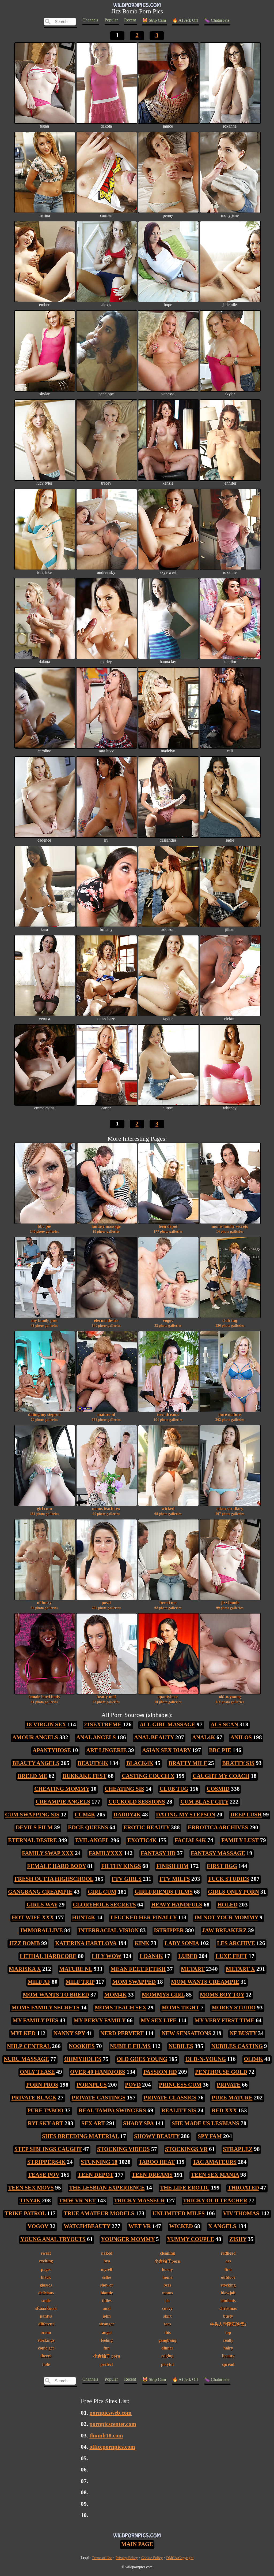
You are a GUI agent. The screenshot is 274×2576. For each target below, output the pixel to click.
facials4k (190, 1840)
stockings (46, 2340)
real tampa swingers (112, 2110)
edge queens (88, 1827)
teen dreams (168, 1417)
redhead (228, 2253)
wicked (168, 1511)
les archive (236, 1943)
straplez (238, 2149)
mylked (23, 2033)
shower (107, 2285)
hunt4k (84, 1917)
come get (46, 2348)
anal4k (204, 1737)
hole (46, 2364)
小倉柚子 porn (107, 2356)
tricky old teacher (215, 2200)
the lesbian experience (107, 2188)
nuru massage (26, 2059)
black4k (140, 1763)
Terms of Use (102, 2558)
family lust (240, 1840)
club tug (230, 1323)
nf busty (44, 1605)
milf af (39, 1982)
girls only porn (233, 1892)
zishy (238, 2239)
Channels (90, 20)
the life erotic (185, 2188)
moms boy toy (222, 1995)
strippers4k (46, 2162)
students (228, 2301)
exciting (46, 2261)
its (167, 2301)
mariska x (25, 1969)
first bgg (222, 1866)
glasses (46, 2285)
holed (228, 1905)
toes (168, 2324)
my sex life (159, 2020)
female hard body (44, 1699)
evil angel (92, 1840)
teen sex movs (31, 2188)
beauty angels (36, 1763)
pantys (46, 2316)
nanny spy (69, 2033)
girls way (42, 1905)
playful (167, 2364)
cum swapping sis (32, 1815)
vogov (168, 1323)
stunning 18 (99, 2162)
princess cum (180, 2085)
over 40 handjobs (98, 2072)
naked (107, 2253)
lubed (188, 1956)
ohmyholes (83, 2059)
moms (168, 2293)
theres (46, 2356)
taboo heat (157, 2162)
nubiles (181, 2046)
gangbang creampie (40, 1892)
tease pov (44, 2175)
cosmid (218, 1789)
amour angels (35, 1737)
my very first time (224, 2020)
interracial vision (108, 1930)
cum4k (85, 1815)
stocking (228, 2285)
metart (193, 1969)
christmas (228, 2308)
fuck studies (229, 1879)
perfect (107, 2364)
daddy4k (127, 1815)
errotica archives (218, 1827)
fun (107, 2348)
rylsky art (45, 2123)
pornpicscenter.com (113, 2424)
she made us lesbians (205, 2123)
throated (243, 2188)
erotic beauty (146, 1827)
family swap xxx (48, 1853)
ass (228, 2261)
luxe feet (231, 1956)
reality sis (179, 2110)
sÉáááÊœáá (46, 2308)
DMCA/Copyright (180, 2558)
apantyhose (168, 1699)
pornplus (92, 2085)
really (228, 2340)
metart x (240, 1969)
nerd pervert (122, 2033)
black (46, 2277)
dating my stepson (44, 1417)
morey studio (234, 2008)
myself (107, 2270)
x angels (222, 2226)
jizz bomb (230, 1605)
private (229, 2085)
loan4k (151, 1956)
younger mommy (128, 2239)
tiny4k (30, 2200)
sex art (93, 2123)
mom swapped (134, 1982)
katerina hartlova (86, 1943)
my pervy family (100, 2020)
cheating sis (124, 1789)
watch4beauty (87, 2226)
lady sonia (182, 1943)
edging (167, 2356)
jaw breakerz (224, 1930)
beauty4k (93, 1763)
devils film (34, 1827)
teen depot (168, 1229)
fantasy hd (158, 1853)
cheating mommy (62, 1789)
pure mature (230, 1417)
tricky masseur (139, 2200)
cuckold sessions (137, 1802)
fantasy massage (106, 1229)
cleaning (168, 2253)
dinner (167, 2348)
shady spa (138, 2123)
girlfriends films (164, 1892)
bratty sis (238, 1763)
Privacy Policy (127, 2558)
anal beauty (154, 1737)
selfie (107, 2277)
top (228, 2332)
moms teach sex (106, 1511)
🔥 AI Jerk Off (185, 20)
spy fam (210, 2136)
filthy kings (121, 1866)
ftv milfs (175, 1879)
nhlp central (29, 2046)
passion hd (160, 2072)
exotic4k (142, 1840)
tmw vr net (77, 2200)
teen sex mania (215, 2175)
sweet (46, 2253)
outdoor (228, 2277)
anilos (241, 1737)
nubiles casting (237, 2046)
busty (228, 2316)
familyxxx (106, 1853)
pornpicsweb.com (111, 2413)
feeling (107, 2340)
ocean (46, 2332)
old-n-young (230, 1699)
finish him (172, 1866)
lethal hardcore (48, 1956)
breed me (168, 1605)
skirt (167, 2316)
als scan (224, 1724)
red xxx (224, 2110)
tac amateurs (215, 2162)
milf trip (80, 1982)
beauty (228, 2356)
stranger (107, 2324)
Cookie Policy (152, 2558)
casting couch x (148, 1776)
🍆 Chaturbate (217, 20)
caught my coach (221, 1776)
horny (167, 2270)
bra (107, 2261)
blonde (107, 2293)
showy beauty (157, 2136)
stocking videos (123, 2149)
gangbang (167, 2340)
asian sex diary (230, 1511)
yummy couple (191, 2239)
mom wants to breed (56, 1995)
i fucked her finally (144, 1917)
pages (46, 2270)
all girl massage (168, 1724)
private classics (170, 2098)
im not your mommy (226, 1917)
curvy (167, 2308)
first (228, 2270)
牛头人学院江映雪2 (228, 2324)
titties (107, 2301)
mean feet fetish (138, 1969)
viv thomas (241, 2213)
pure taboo (45, 2110)
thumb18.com (106, 2436)
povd (106, 1605)
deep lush (246, 1815)
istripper (169, 1930)
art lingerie (106, 1750)
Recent (130, 20)
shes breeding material (80, 2136)
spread (228, 2364)
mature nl (106, 1417)
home (167, 2277)
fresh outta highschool (54, 1879)
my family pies (44, 1323)
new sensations (187, 2033)
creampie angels (63, 1802)
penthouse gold (221, 2072)
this (168, 2332)
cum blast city (204, 1802)
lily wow (107, 1956)
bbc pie (44, 1229)
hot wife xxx (33, 1917)
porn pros (42, 2085)
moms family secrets (230, 1229)
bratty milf (106, 1699)
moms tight (180, 2008)
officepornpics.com (112, 2447)
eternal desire (106, 1323)
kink (142, 1943)
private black (34, 2098)
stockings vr (186, 2149)
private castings (99, 2098)
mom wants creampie (205, 1982)
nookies (82, 2046)
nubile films (130, 2046)
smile (46, 2301)
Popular (111, 20)
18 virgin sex (46, 1724)
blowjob (228, 2293)
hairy (228, 2348)
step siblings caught (48, 2149)
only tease (37, 2072)
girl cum (44, 1511)
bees (167, 2285)
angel (107, 2332)
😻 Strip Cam (154, 20)
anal (107, 2308)
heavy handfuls (177, 1905)
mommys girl (163, 1995)
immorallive (42, 1930)
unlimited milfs (179, 2213)
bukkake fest (85, 1776)
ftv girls (127, 1879)
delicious (46, 2293)
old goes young (142, 2059)
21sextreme (103, 1724)
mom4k (115, 1995)
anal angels (96, 1737)
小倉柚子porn (167, 2261)
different (46, 2324)
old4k (253, 2059)
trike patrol (25, 2213)
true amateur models (99, 2213)
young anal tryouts (53, 2239)
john (107, 2316)
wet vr (140, 2226)
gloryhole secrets (104, 1905)
